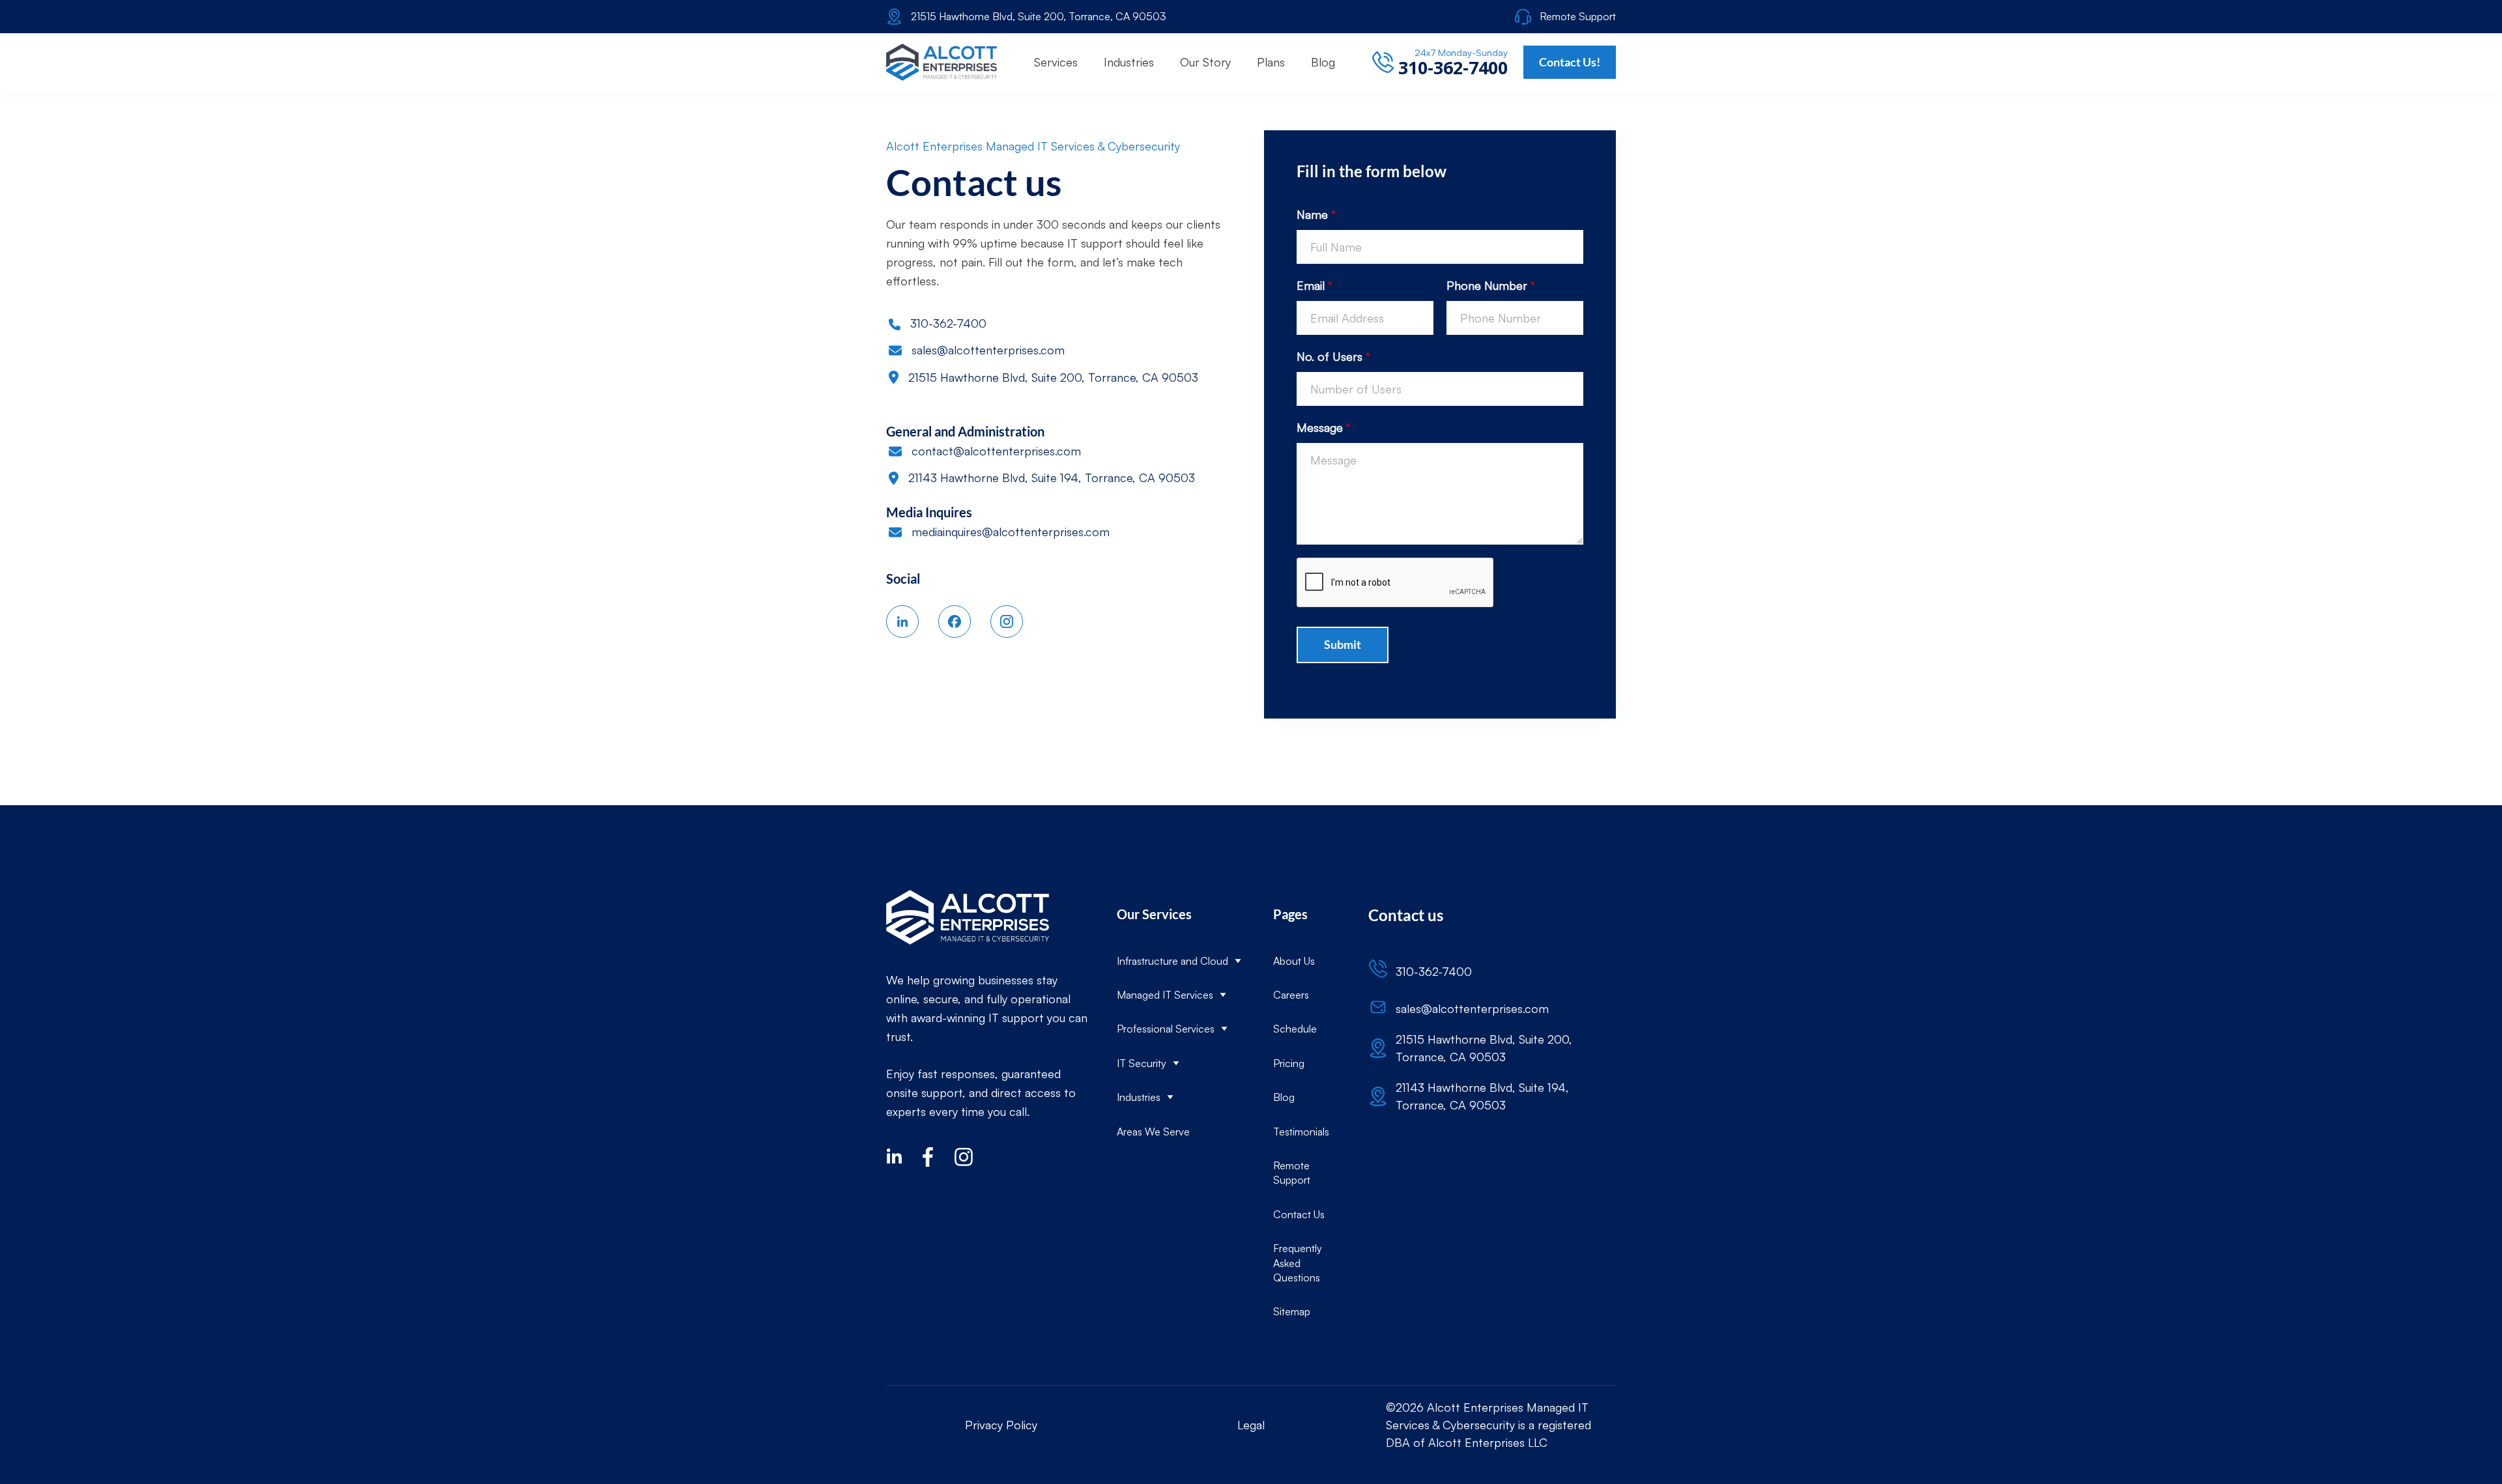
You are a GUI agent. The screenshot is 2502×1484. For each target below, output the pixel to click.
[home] (942, 62)
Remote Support (1292, 1173)
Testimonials (1301, 1132)
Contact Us (1299, 1214)
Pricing (1289, 1063)
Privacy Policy (1001, 1425)
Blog (1284, 1097)
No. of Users (1333, 356)
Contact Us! (1570, 62)
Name (1316, 214)
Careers (1291, 995)
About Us (1294, 961)
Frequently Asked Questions (1298, 1263)
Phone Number (1491, 285)
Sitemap (1292, 1311)
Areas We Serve (1153, 1132)
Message (1324, 427)
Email (1315, 285)
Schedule (1295, 1029)
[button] (1056, 62)
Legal (1251, 1425)
